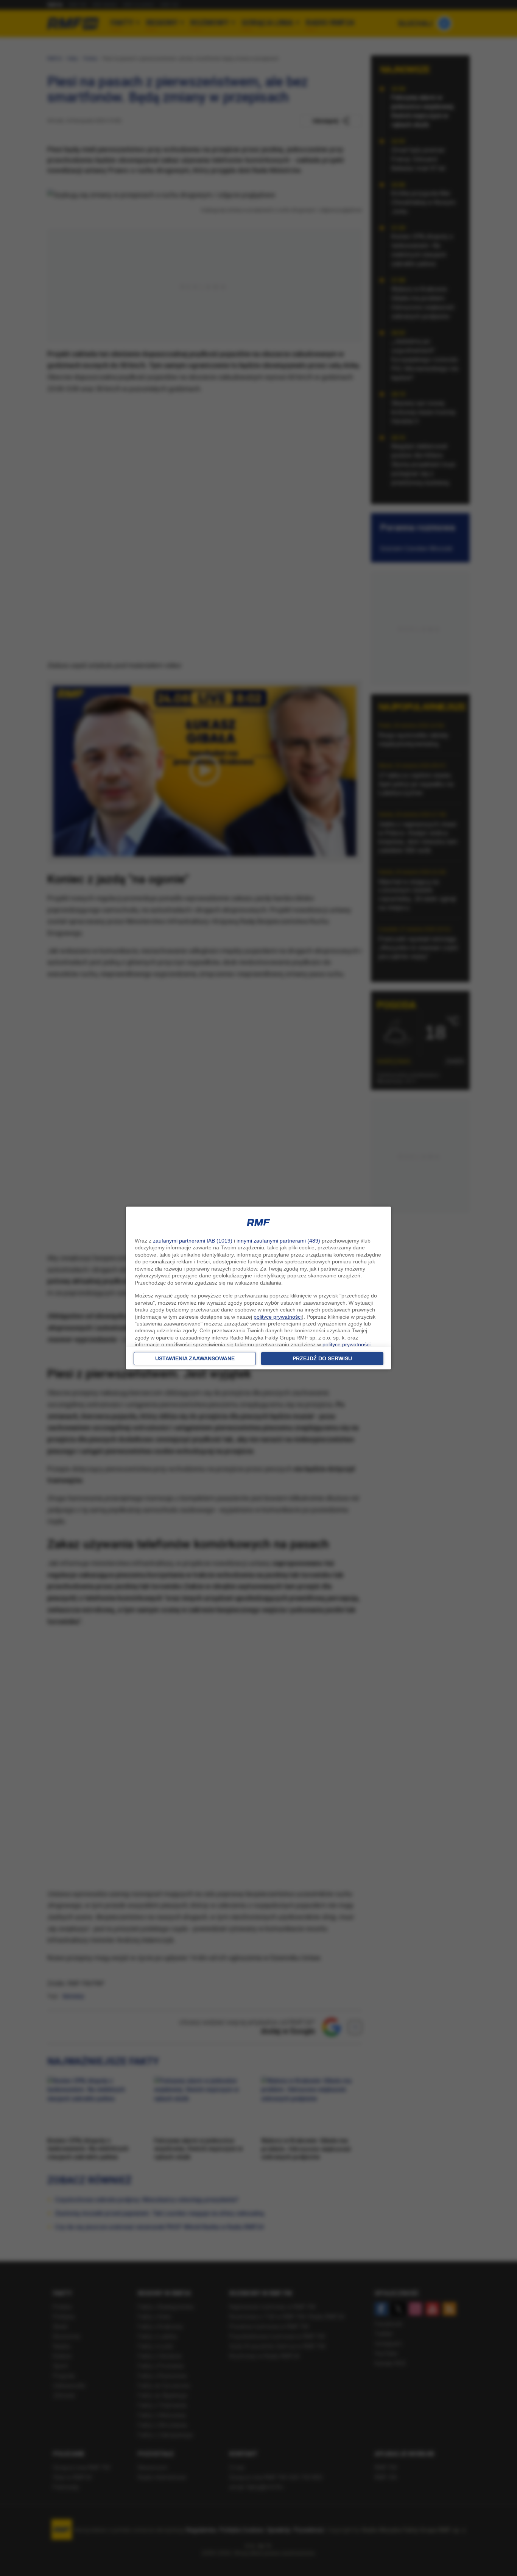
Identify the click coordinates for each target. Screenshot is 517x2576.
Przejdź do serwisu (322, 1358)
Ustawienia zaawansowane (195, 1358)
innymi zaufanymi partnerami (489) (278, 1241)
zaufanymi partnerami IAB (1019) (193, 1241)
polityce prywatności (278, 1317)
